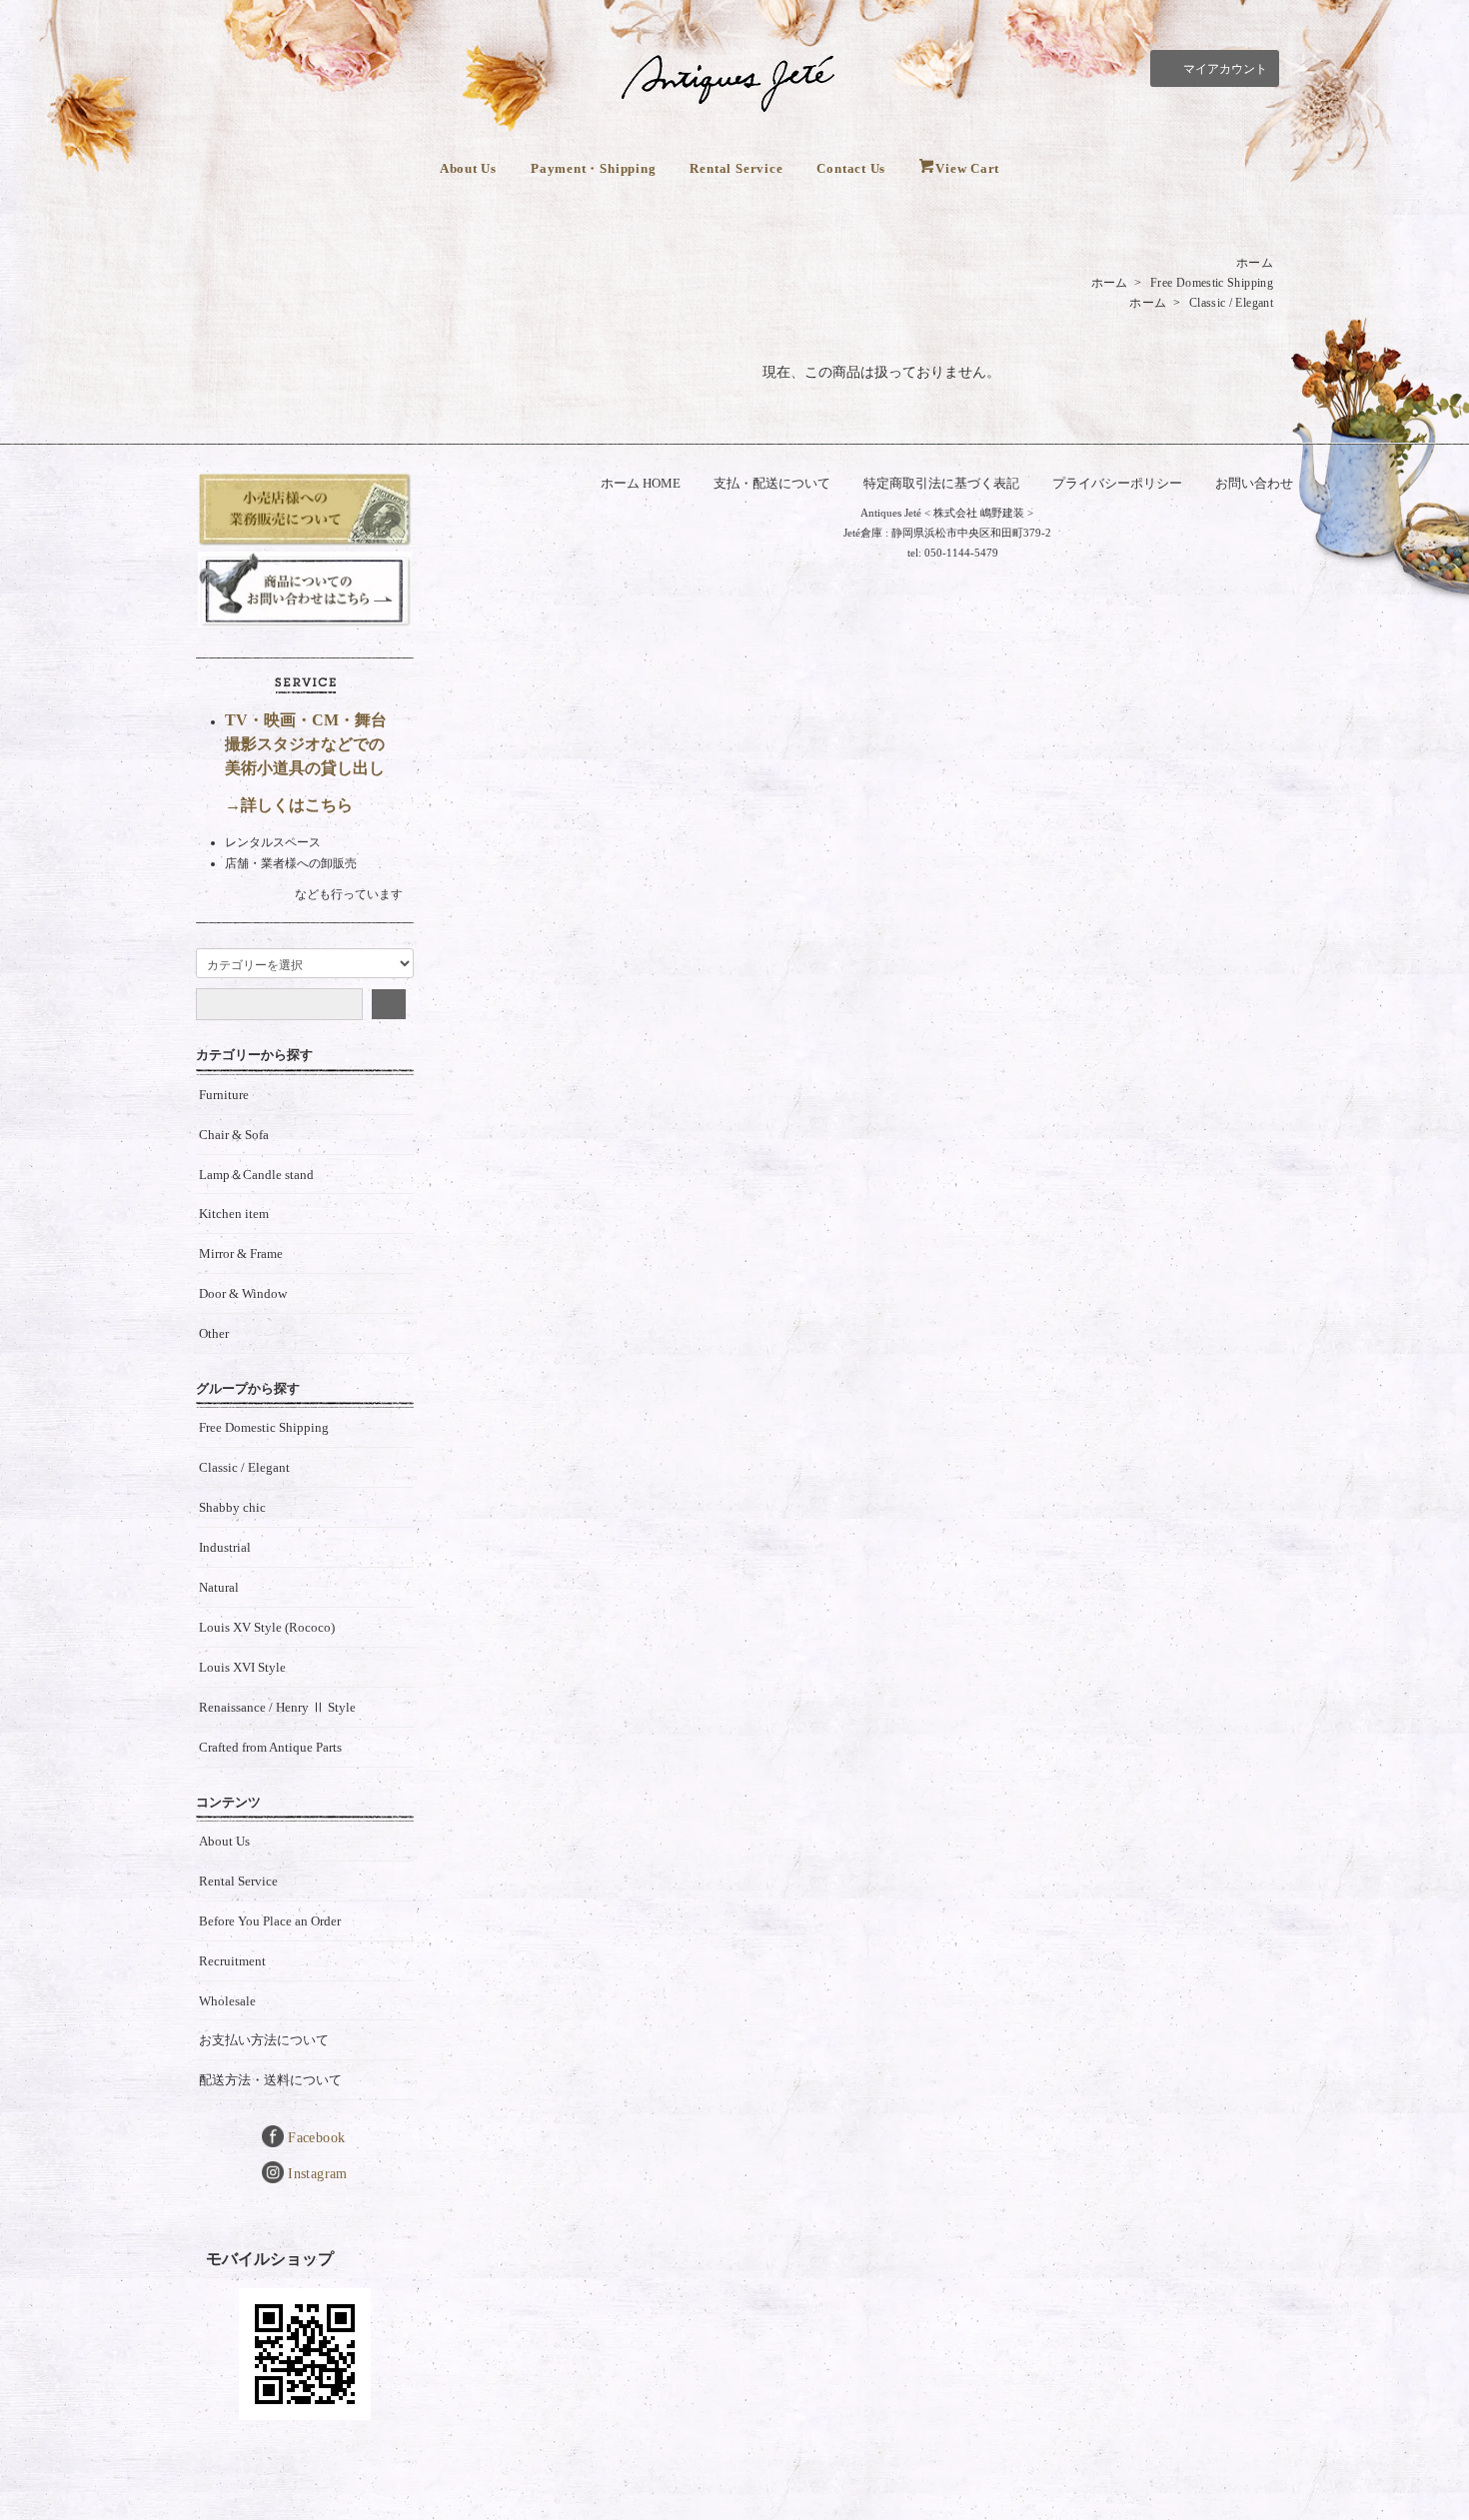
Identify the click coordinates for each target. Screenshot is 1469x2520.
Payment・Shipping (593, 168)
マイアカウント (1225, 69)
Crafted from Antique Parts (270, 1747)
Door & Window (243, 1293)
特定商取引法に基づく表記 (941, 483)
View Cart (967, 168)
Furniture (224, 1095)
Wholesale (227, 2001)
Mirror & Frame (241, 1254)
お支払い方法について (264, 2040)
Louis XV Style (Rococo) (267, 1627)
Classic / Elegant (1231, 303)
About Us (468, 168)
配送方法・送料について (270, 2080)
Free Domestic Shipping (1212, 283)
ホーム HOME (641, 483)
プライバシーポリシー (1117, 483)
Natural (219, 1587)
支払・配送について (772, 483)
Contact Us (851, 168)
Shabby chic (232, 1507)
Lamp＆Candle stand (256, 1175)
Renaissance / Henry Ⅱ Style (277, 1707)
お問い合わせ (1254, 483)
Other (214, 1333)
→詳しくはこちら (289, 805)
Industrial (225, 1547)
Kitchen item (234, 1214)
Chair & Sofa (234, 1135)
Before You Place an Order (270, 1921)
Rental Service (736, 168)
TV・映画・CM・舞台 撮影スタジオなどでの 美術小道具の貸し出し (306, 744)
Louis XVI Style (242, 1667)
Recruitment (232, 1961)
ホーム (1255, 263)
